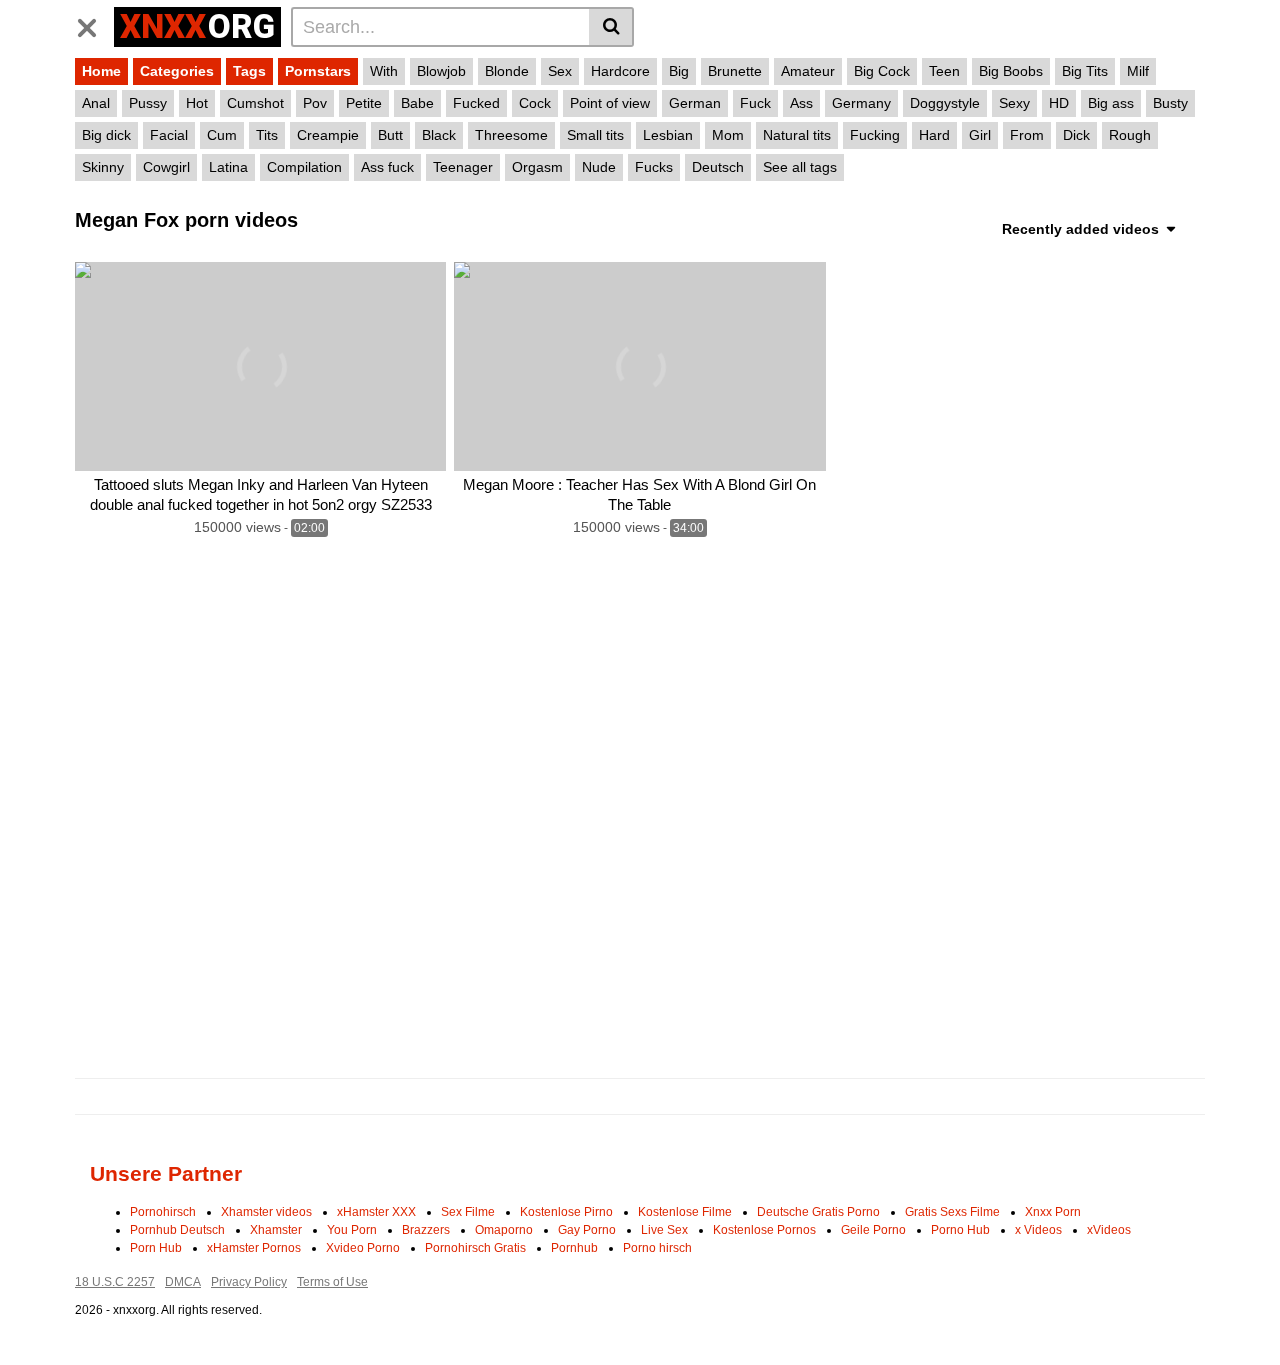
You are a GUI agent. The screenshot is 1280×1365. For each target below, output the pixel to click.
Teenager (463, 167)
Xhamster (276, 1230)
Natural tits (797, 135)
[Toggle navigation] (94, 24)
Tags (249, 71)
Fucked (476, 103)
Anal (96, 103)
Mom (728, 135)
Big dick (106, 135)
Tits (267, 135)
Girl (980, 135)
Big (679, 71)
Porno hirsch (657, 1248)
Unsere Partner (166, 1173)
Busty (1170, 103)
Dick (1076, 135)
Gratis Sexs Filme (952, 1212)
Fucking (875, 135)
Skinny (103, 167)
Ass (801, 103)
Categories (177, 71)
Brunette (735, 71)
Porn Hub (156, 1248)
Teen (944, 71)
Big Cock (882, 71)
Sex (560, 71)
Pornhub (574, 1248)
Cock (535, 103)
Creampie (328, 135)
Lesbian (668, 135)
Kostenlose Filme (685, 1212)
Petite (364, 103)
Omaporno (504, 1230)
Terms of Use (332, 1282)
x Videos (1038, 1230)
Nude (599, 167)
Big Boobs (1011, 71)
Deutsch (718, 167)
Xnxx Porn (1053, 1212)
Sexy (1014, 103)
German (695, 103)
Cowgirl (166, 167)
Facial (169, 135)
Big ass (1111, 103)
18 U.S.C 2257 (115, 1282)
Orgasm (537, 167)
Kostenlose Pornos (764, 1230)
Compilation (304, 167)
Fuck (755, 103)
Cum (222, 135)
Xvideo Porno (363, 1248)
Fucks (654, 167)
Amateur (808, 71)
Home (101, 71)
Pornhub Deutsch (177, 1230)
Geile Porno (873, 1230)
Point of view (610, 103)
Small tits (595, 135)
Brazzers (426, 1230)
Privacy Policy (249, 1282)
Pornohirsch (163, 1212)
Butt (390, 135)
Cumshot (255, 103)
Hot (197, 103)
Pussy (148, 103)
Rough (1130, 135)
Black (439, 135)
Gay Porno (587, 1230)
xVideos (1109, 1230)
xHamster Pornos (254, 1248)
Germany (861, 103)
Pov (315, 103)
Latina (228, 167)
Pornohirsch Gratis (475, 1248)
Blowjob (441, 71)
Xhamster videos (266, 1212)
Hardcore (620, 71)
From (1027, 135)
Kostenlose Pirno (566, 1212)
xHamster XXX (376, 1212)
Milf (1138, 71)
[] (611, 27)
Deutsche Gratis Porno (818, 1212)
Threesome (511, 135)
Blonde (507, 71)
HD (1059, 103)
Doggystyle (945, 103)
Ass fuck (387, 167)
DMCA (183, 1282)
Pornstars (318, 71)
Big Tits (1085, 71)
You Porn (352, 1230)
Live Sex (664, 1230)
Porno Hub (960, 1230)
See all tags (800, 167)
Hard (934, 135)
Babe (417, 103)
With (384, 71)
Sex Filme (468, 1212)
